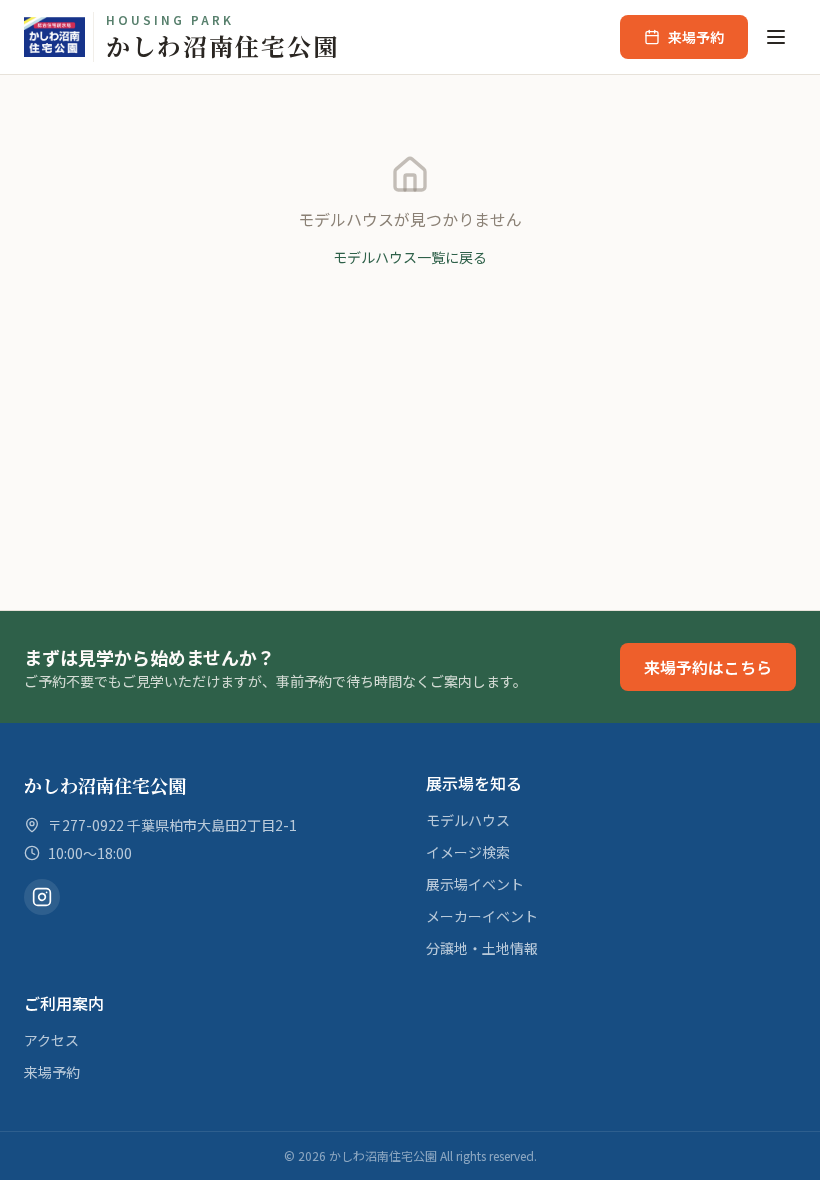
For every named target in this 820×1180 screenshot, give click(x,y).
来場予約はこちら (708, 667)
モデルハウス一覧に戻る (410, 257)
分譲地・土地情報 (482, 948)
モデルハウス (468, 820)
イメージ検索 (468, 852)
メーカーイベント (482, 916)
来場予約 (696, 37)
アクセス (51, 1040)
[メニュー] (776, 37)
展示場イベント (475, 884)
